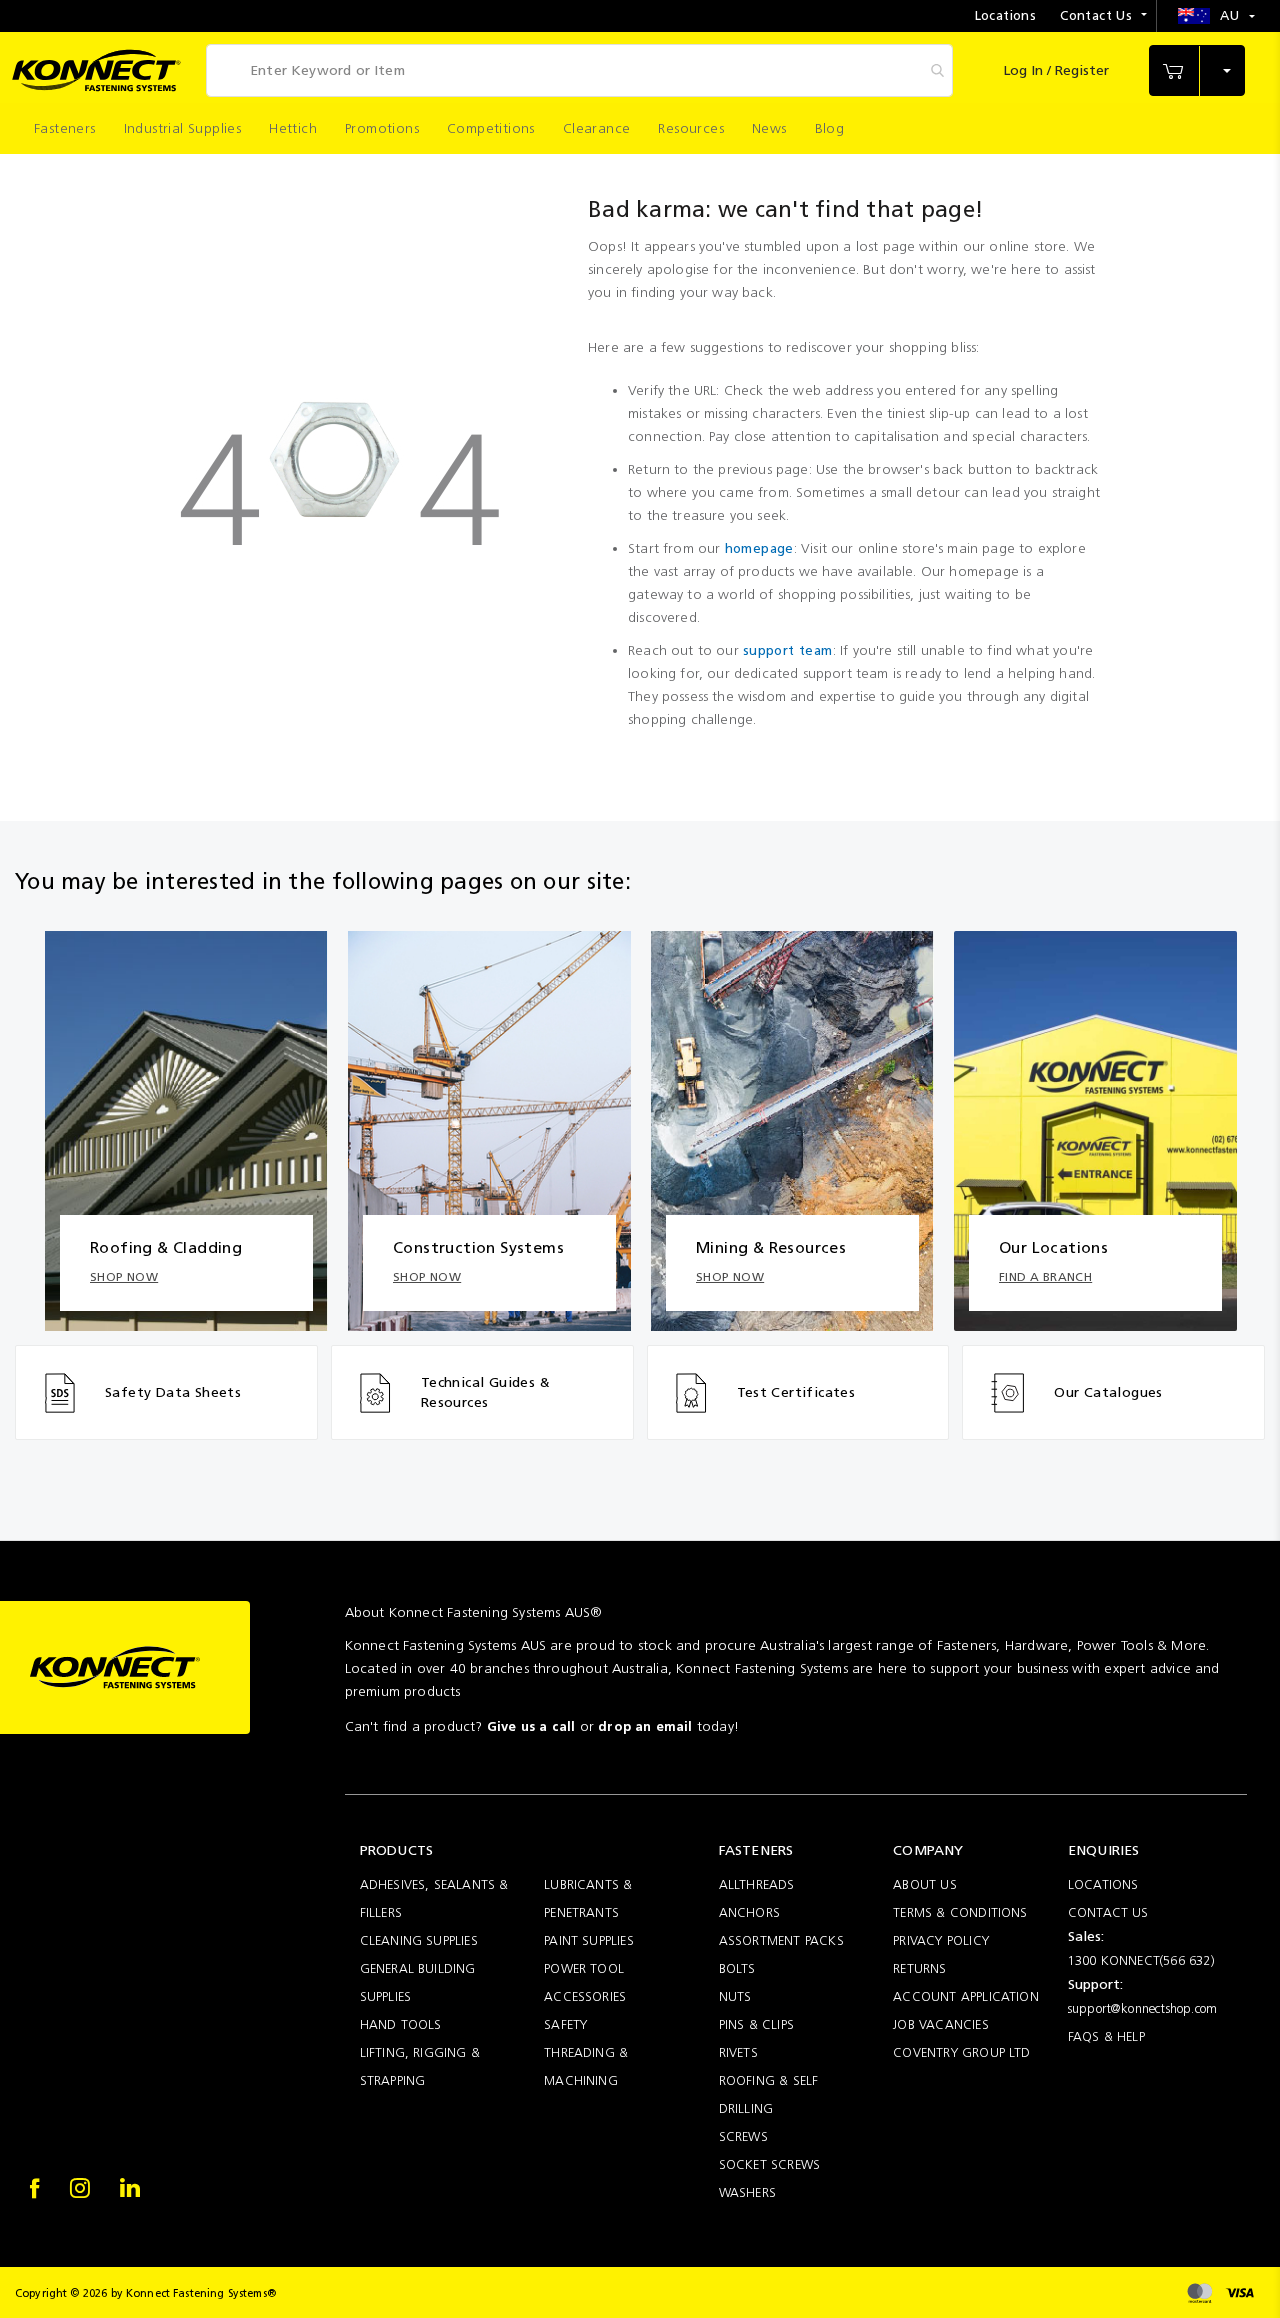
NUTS (735, 1996)
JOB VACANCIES (940, 2024)
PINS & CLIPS (756, 2024)
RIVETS (738, 2052)
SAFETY (565, 2024)
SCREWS (743, 2136)
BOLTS (737, 1968)
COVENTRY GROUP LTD (961, 2052)
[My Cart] (1197, 71)
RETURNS (919, 1968)
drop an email (645, 1726)
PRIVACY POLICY (941, 1940)
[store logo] (96, 70)
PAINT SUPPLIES (589, 1940)
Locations (1006, 15)
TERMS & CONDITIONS (960, 1912)
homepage (759, 548)
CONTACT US (1108, 1912)
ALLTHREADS (757, 1884)
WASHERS (747, 2192)
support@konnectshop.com (1142, 2008)
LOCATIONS (1103, 1884)
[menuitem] (65, 128)
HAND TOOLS (401, 2024)
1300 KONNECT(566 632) (1141, 1960)
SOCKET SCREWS (769, 2164)
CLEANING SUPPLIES (419, 1940)
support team (788, 650)
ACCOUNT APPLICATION (966, 1996)
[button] (1216, 16)
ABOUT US (925, 1884)
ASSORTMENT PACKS (781, 1940)
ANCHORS (749, 1912)
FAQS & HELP (1106, 2036)
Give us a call (531, 1726)
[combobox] (579, 70)
